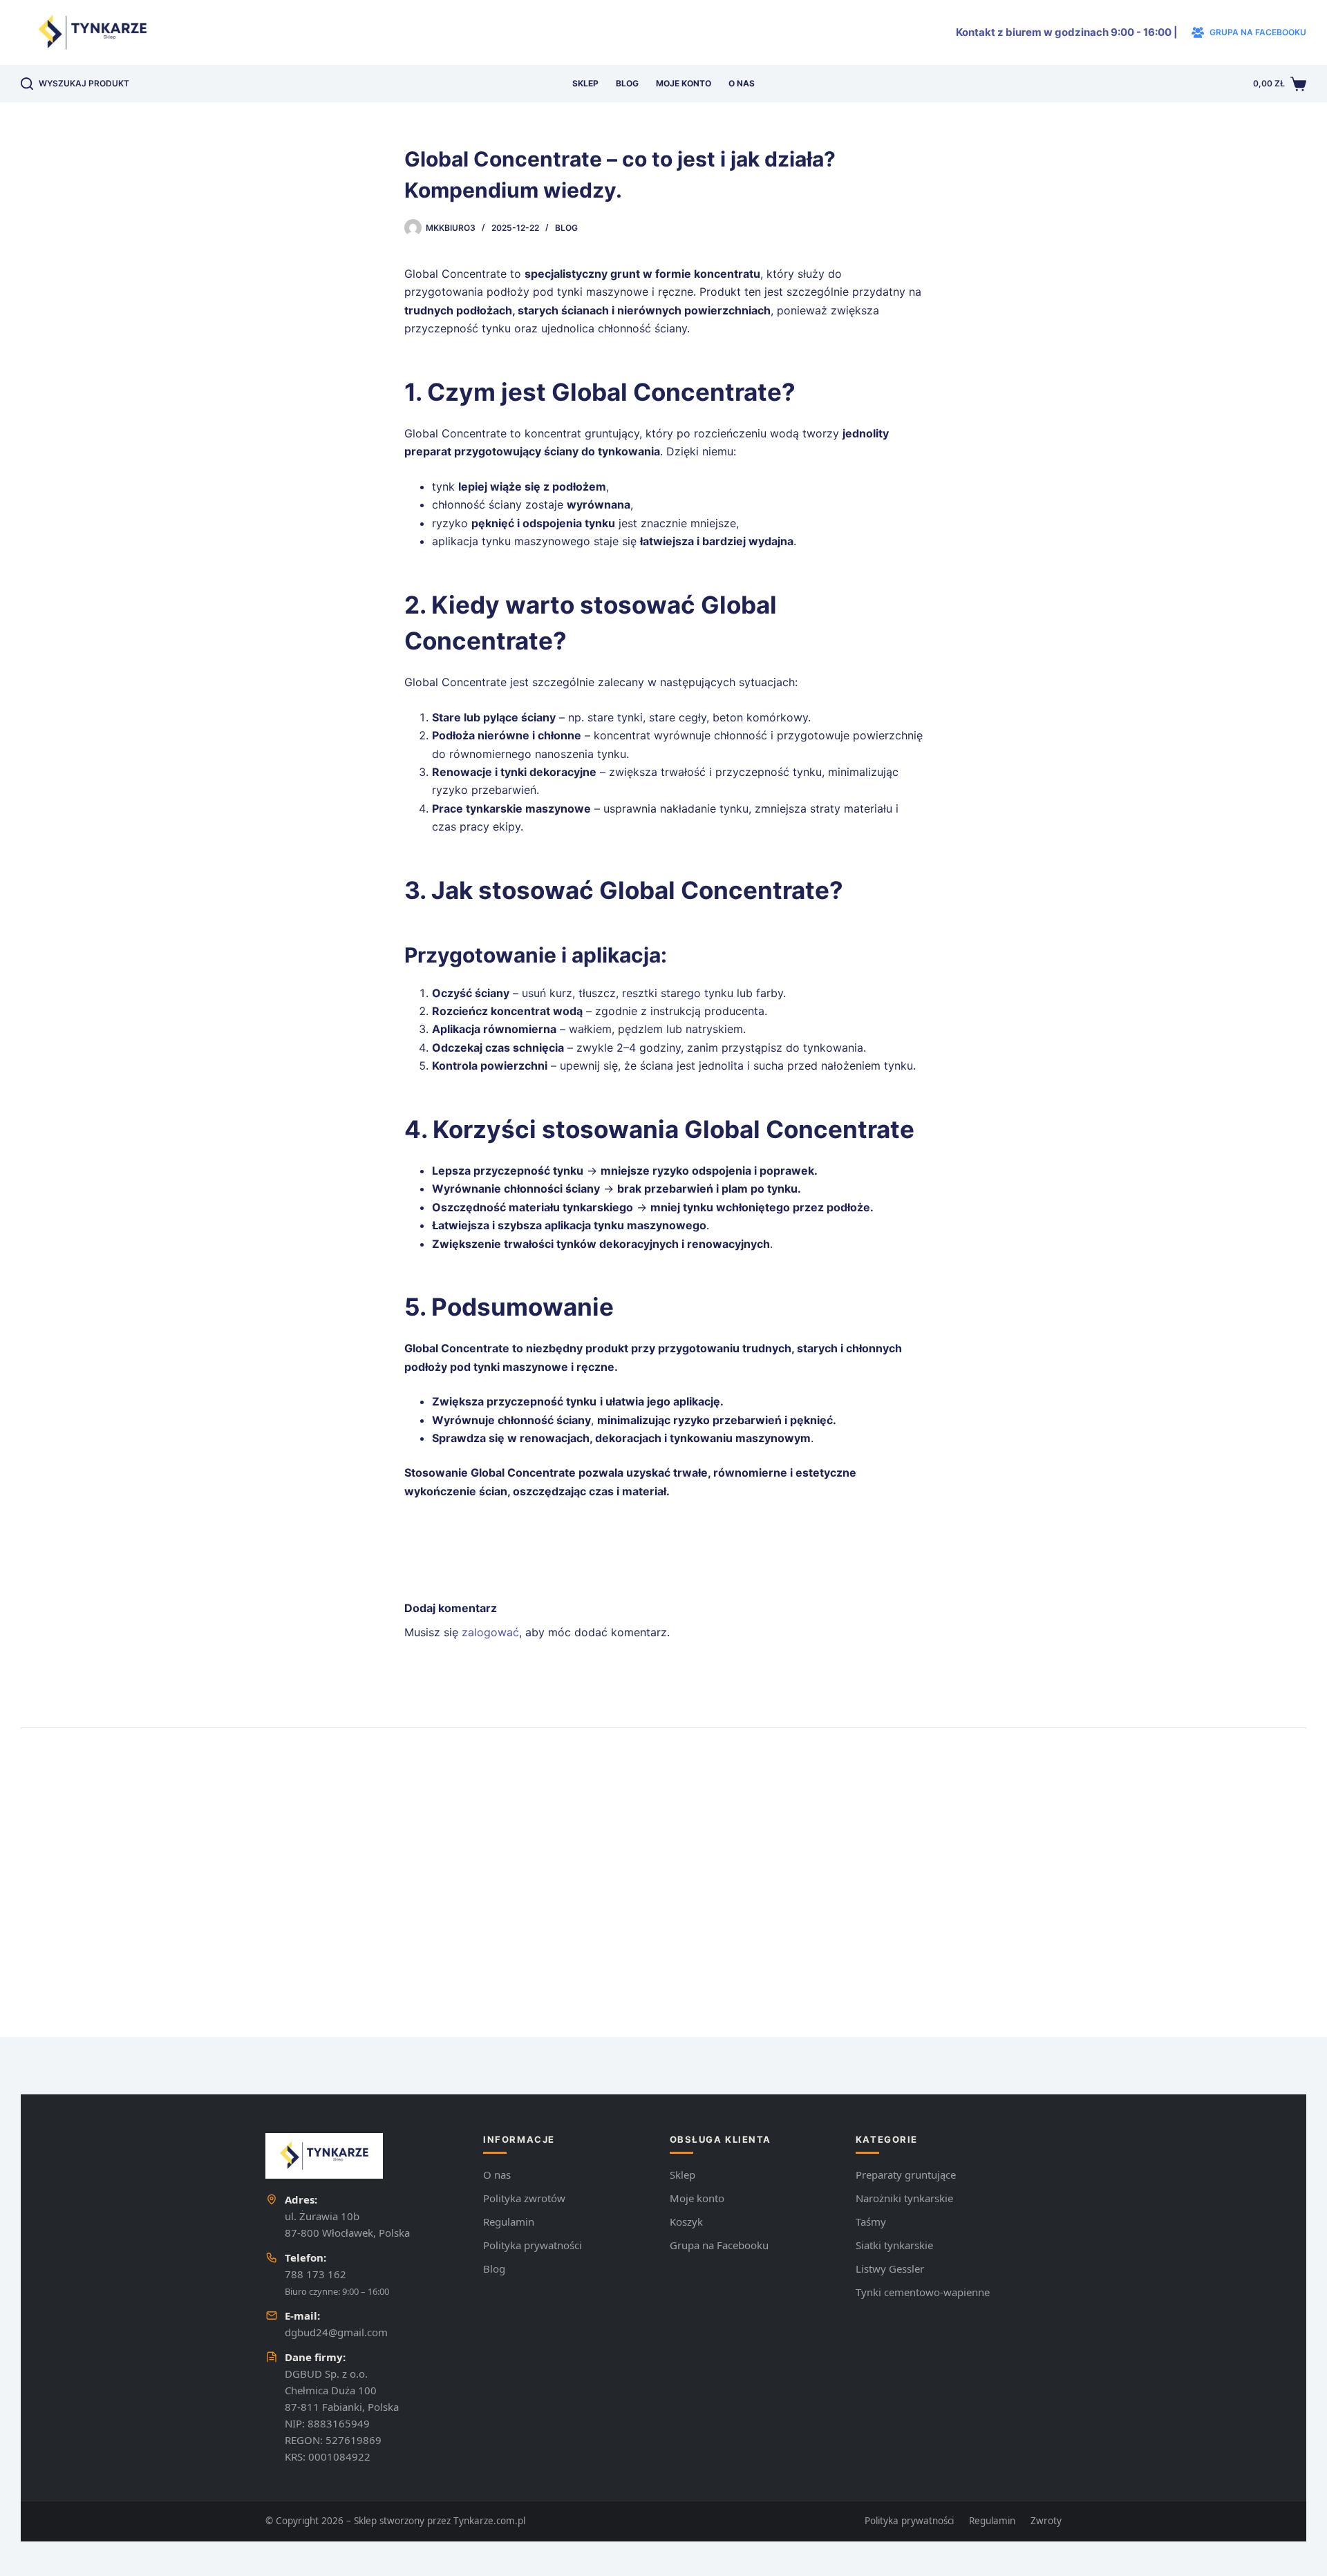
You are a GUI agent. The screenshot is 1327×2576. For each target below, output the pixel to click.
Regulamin (509, 2222)
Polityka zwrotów (524, 2198)
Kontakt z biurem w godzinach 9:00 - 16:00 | (1067, 32)
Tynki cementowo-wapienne (923, 2292)
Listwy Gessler (890, 2269)
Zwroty (1046, 2521)
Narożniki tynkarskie (904, 2198)
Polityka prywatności (533, 2245)
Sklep (585, 83)
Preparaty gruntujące (906, 2175)
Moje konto (684, 83)
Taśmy (871, 2222)
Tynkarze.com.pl (489, 2521)
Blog (627, 83)
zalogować (490, 1632)
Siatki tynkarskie (894, 2245)
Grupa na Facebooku (719, 2245)
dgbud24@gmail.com (336, 2332)
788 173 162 (316, 2274)
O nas (742, 83)
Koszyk (686, 2222)
